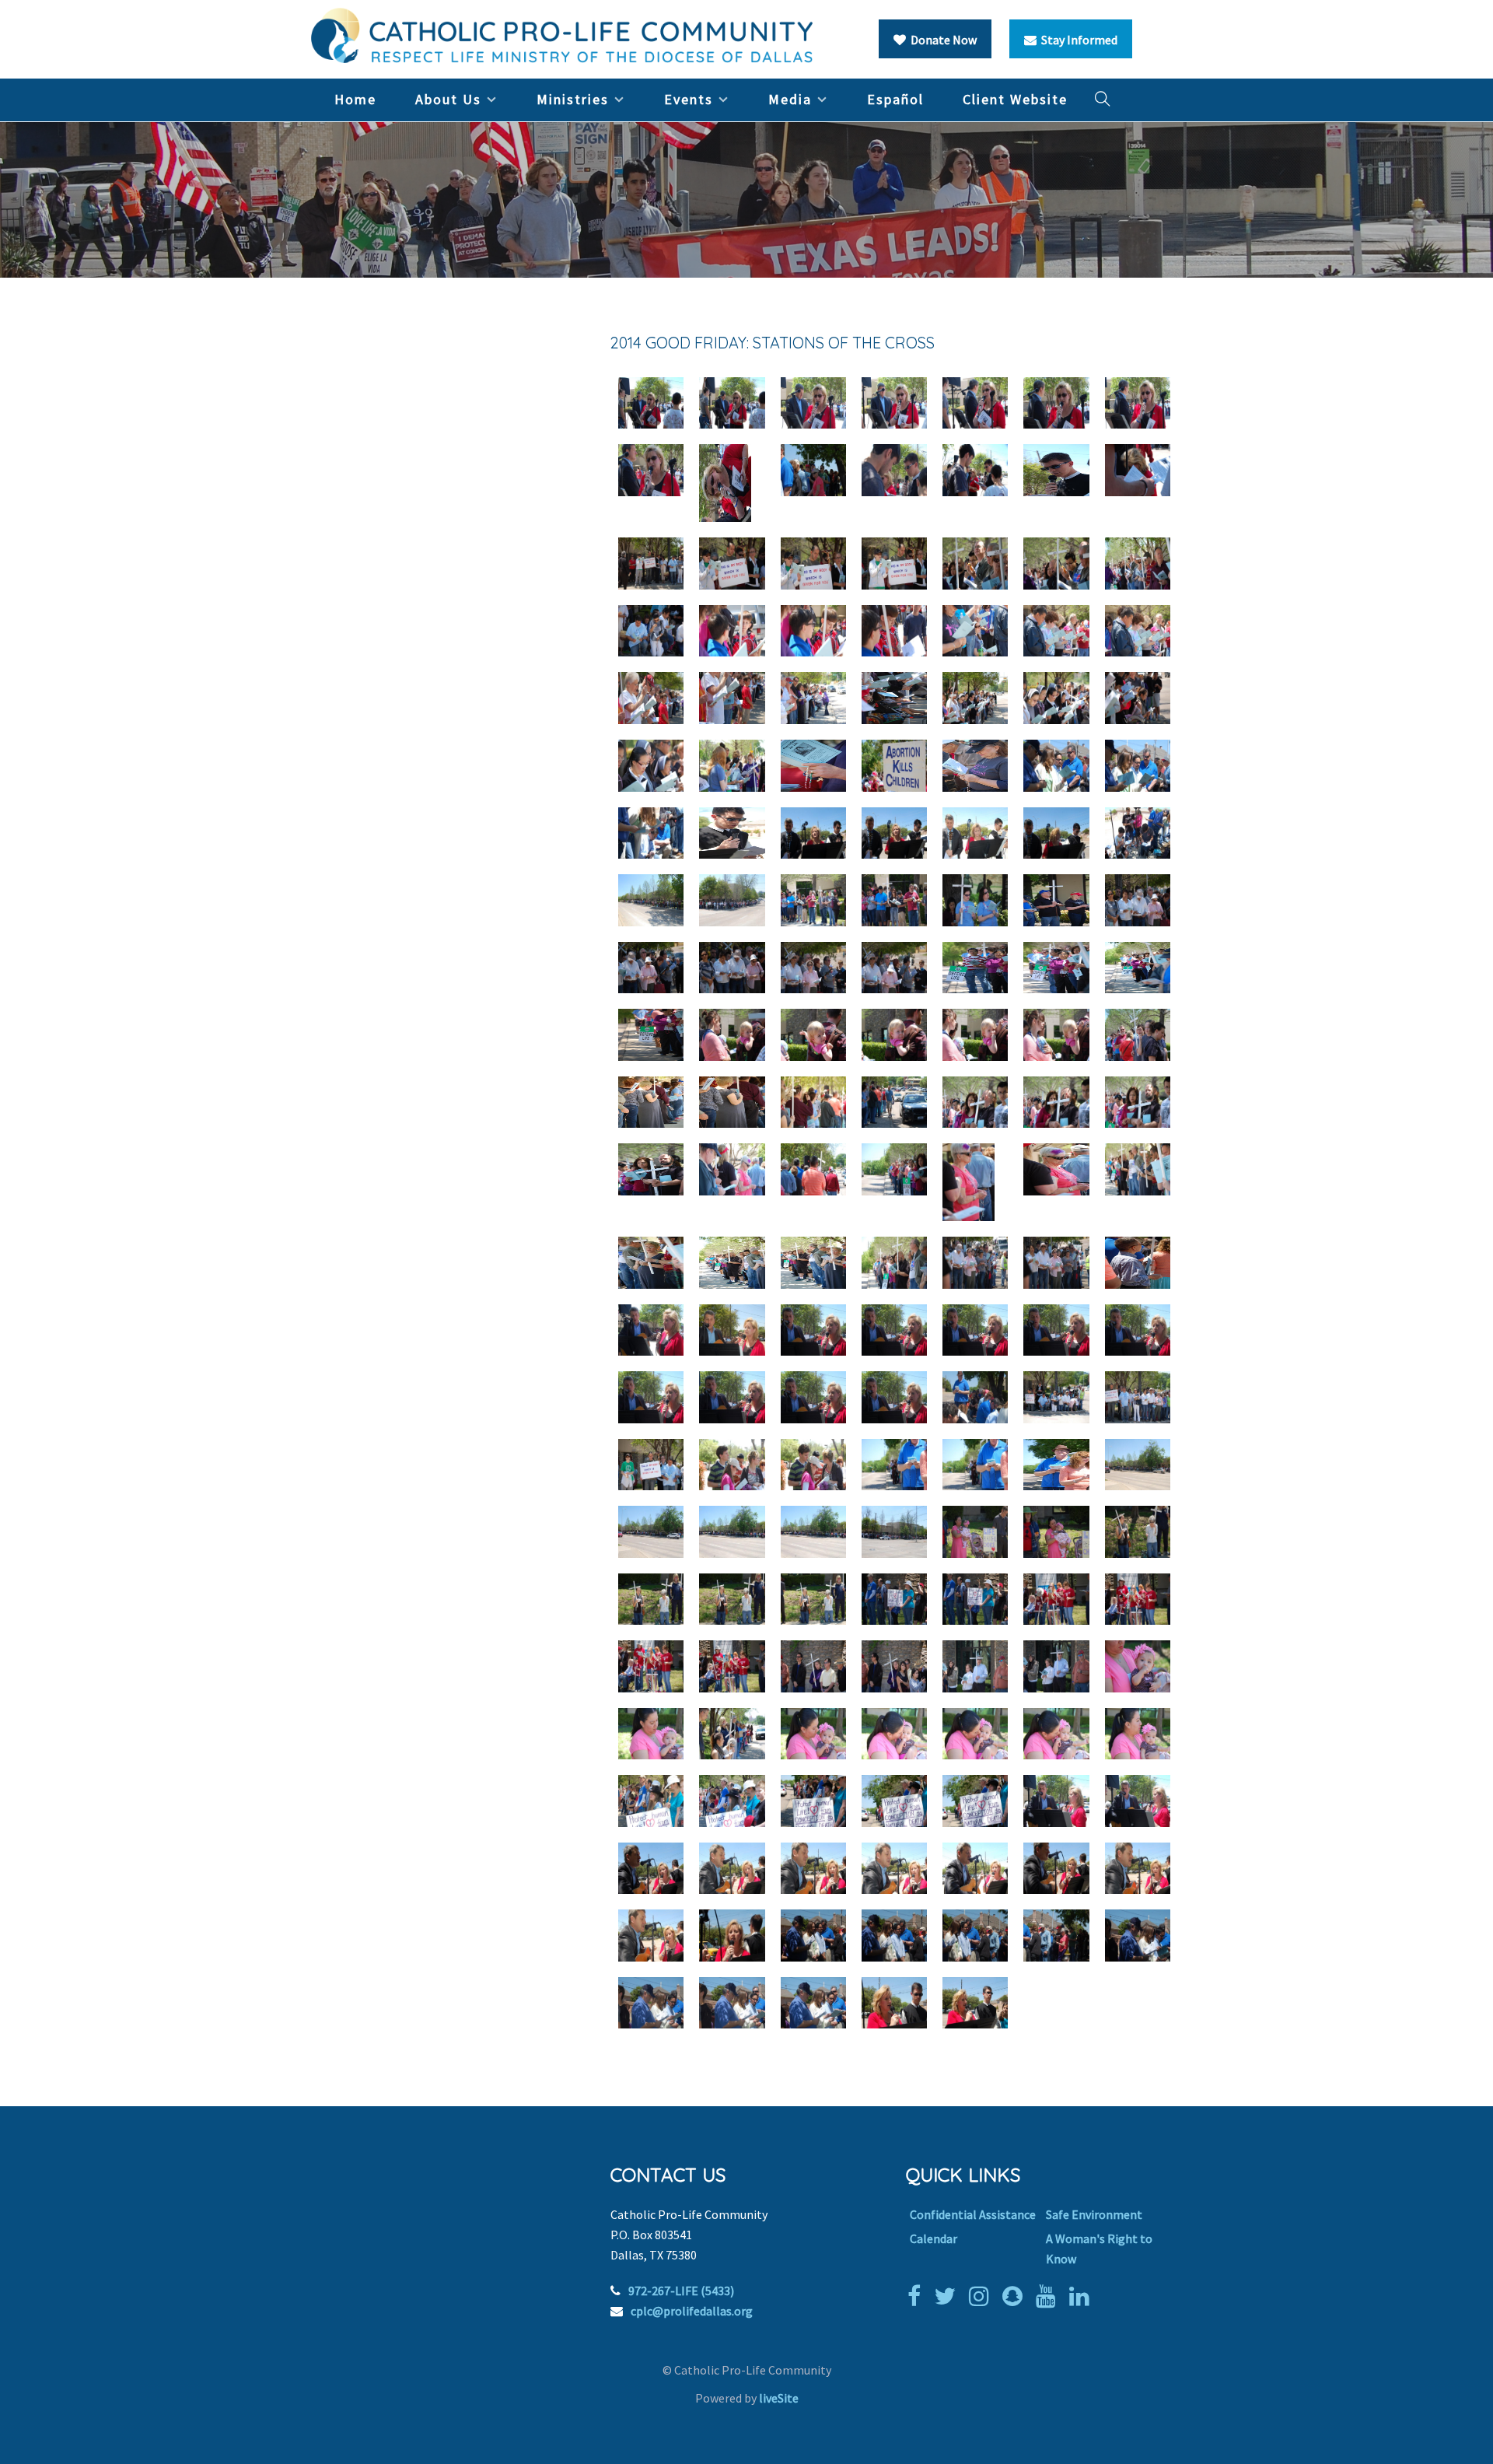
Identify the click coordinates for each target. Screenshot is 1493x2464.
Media (790, 99)
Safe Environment (1094, 2214)
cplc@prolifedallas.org (692, 2311)
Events (689, 99)
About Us (448, 99)
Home (355, 99)
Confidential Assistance (973, 2214)
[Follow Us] (949, 2296)
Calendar (934, 2238)
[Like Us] (918, 2296)
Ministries (573, 99)
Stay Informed (1077, 40)
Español (895, 99)
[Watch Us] (1050, 2296)
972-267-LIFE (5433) (681, 2291)
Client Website (1015, 99)
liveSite (779, 2398)
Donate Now (941, 40)
